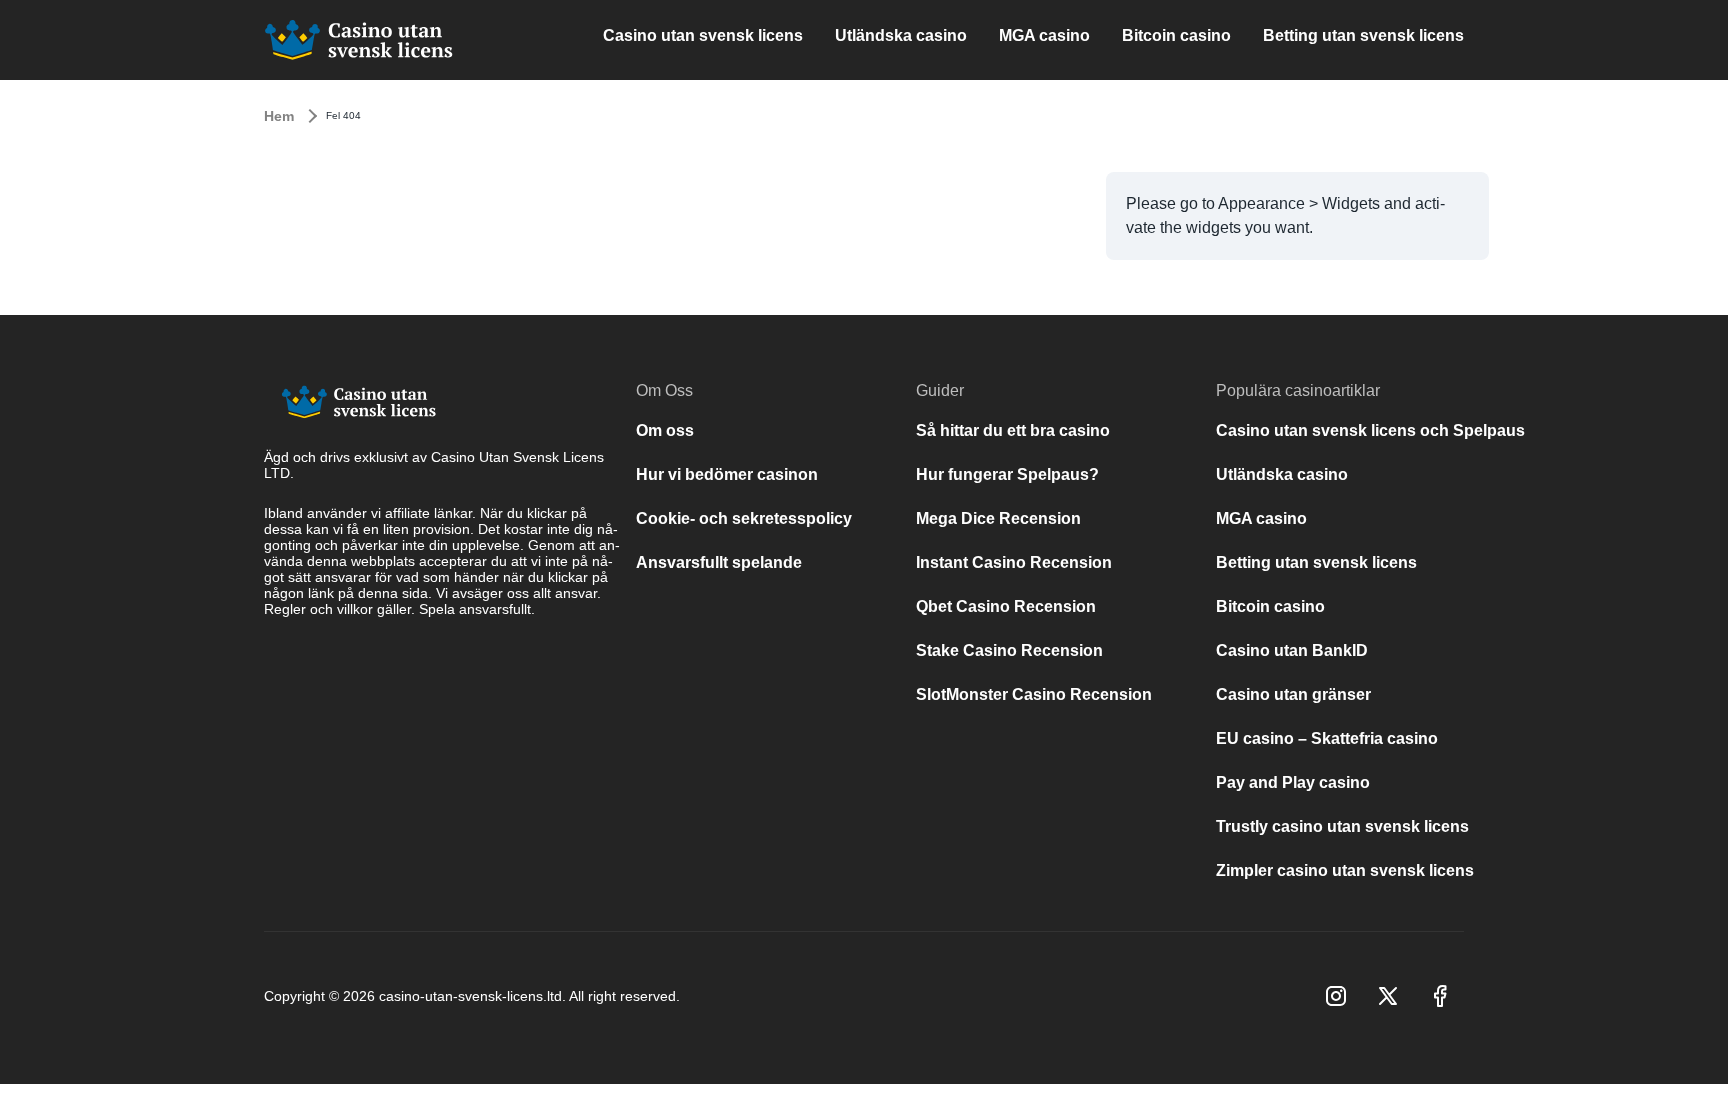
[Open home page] (359, 40)
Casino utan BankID (1292, 650)
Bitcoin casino (1176, 35)
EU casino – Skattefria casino (1327, 738)
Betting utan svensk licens (1363, 35)
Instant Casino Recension (1014, 562)
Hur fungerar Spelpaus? (1007, 474)
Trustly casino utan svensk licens (1342, 826)
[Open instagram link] (1336, 996)
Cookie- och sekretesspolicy (744, 518)
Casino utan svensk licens (703, 35)
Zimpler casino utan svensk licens (1345, 870)
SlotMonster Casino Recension (1034, 694)
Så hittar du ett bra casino (1013, 430)
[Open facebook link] (1440, 996)
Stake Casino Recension (1011, 650)
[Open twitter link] (1388, 996)
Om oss (665, 430)
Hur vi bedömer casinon (727, 474)
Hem (279, 116)
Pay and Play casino (1293, 782)
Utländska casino (901, 35)
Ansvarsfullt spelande (719, 562)
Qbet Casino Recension (1006, 606)
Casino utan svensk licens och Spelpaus (1370, 430)
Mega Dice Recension (998, 518)
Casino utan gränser (1293, 694)
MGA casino (1044, 35)
